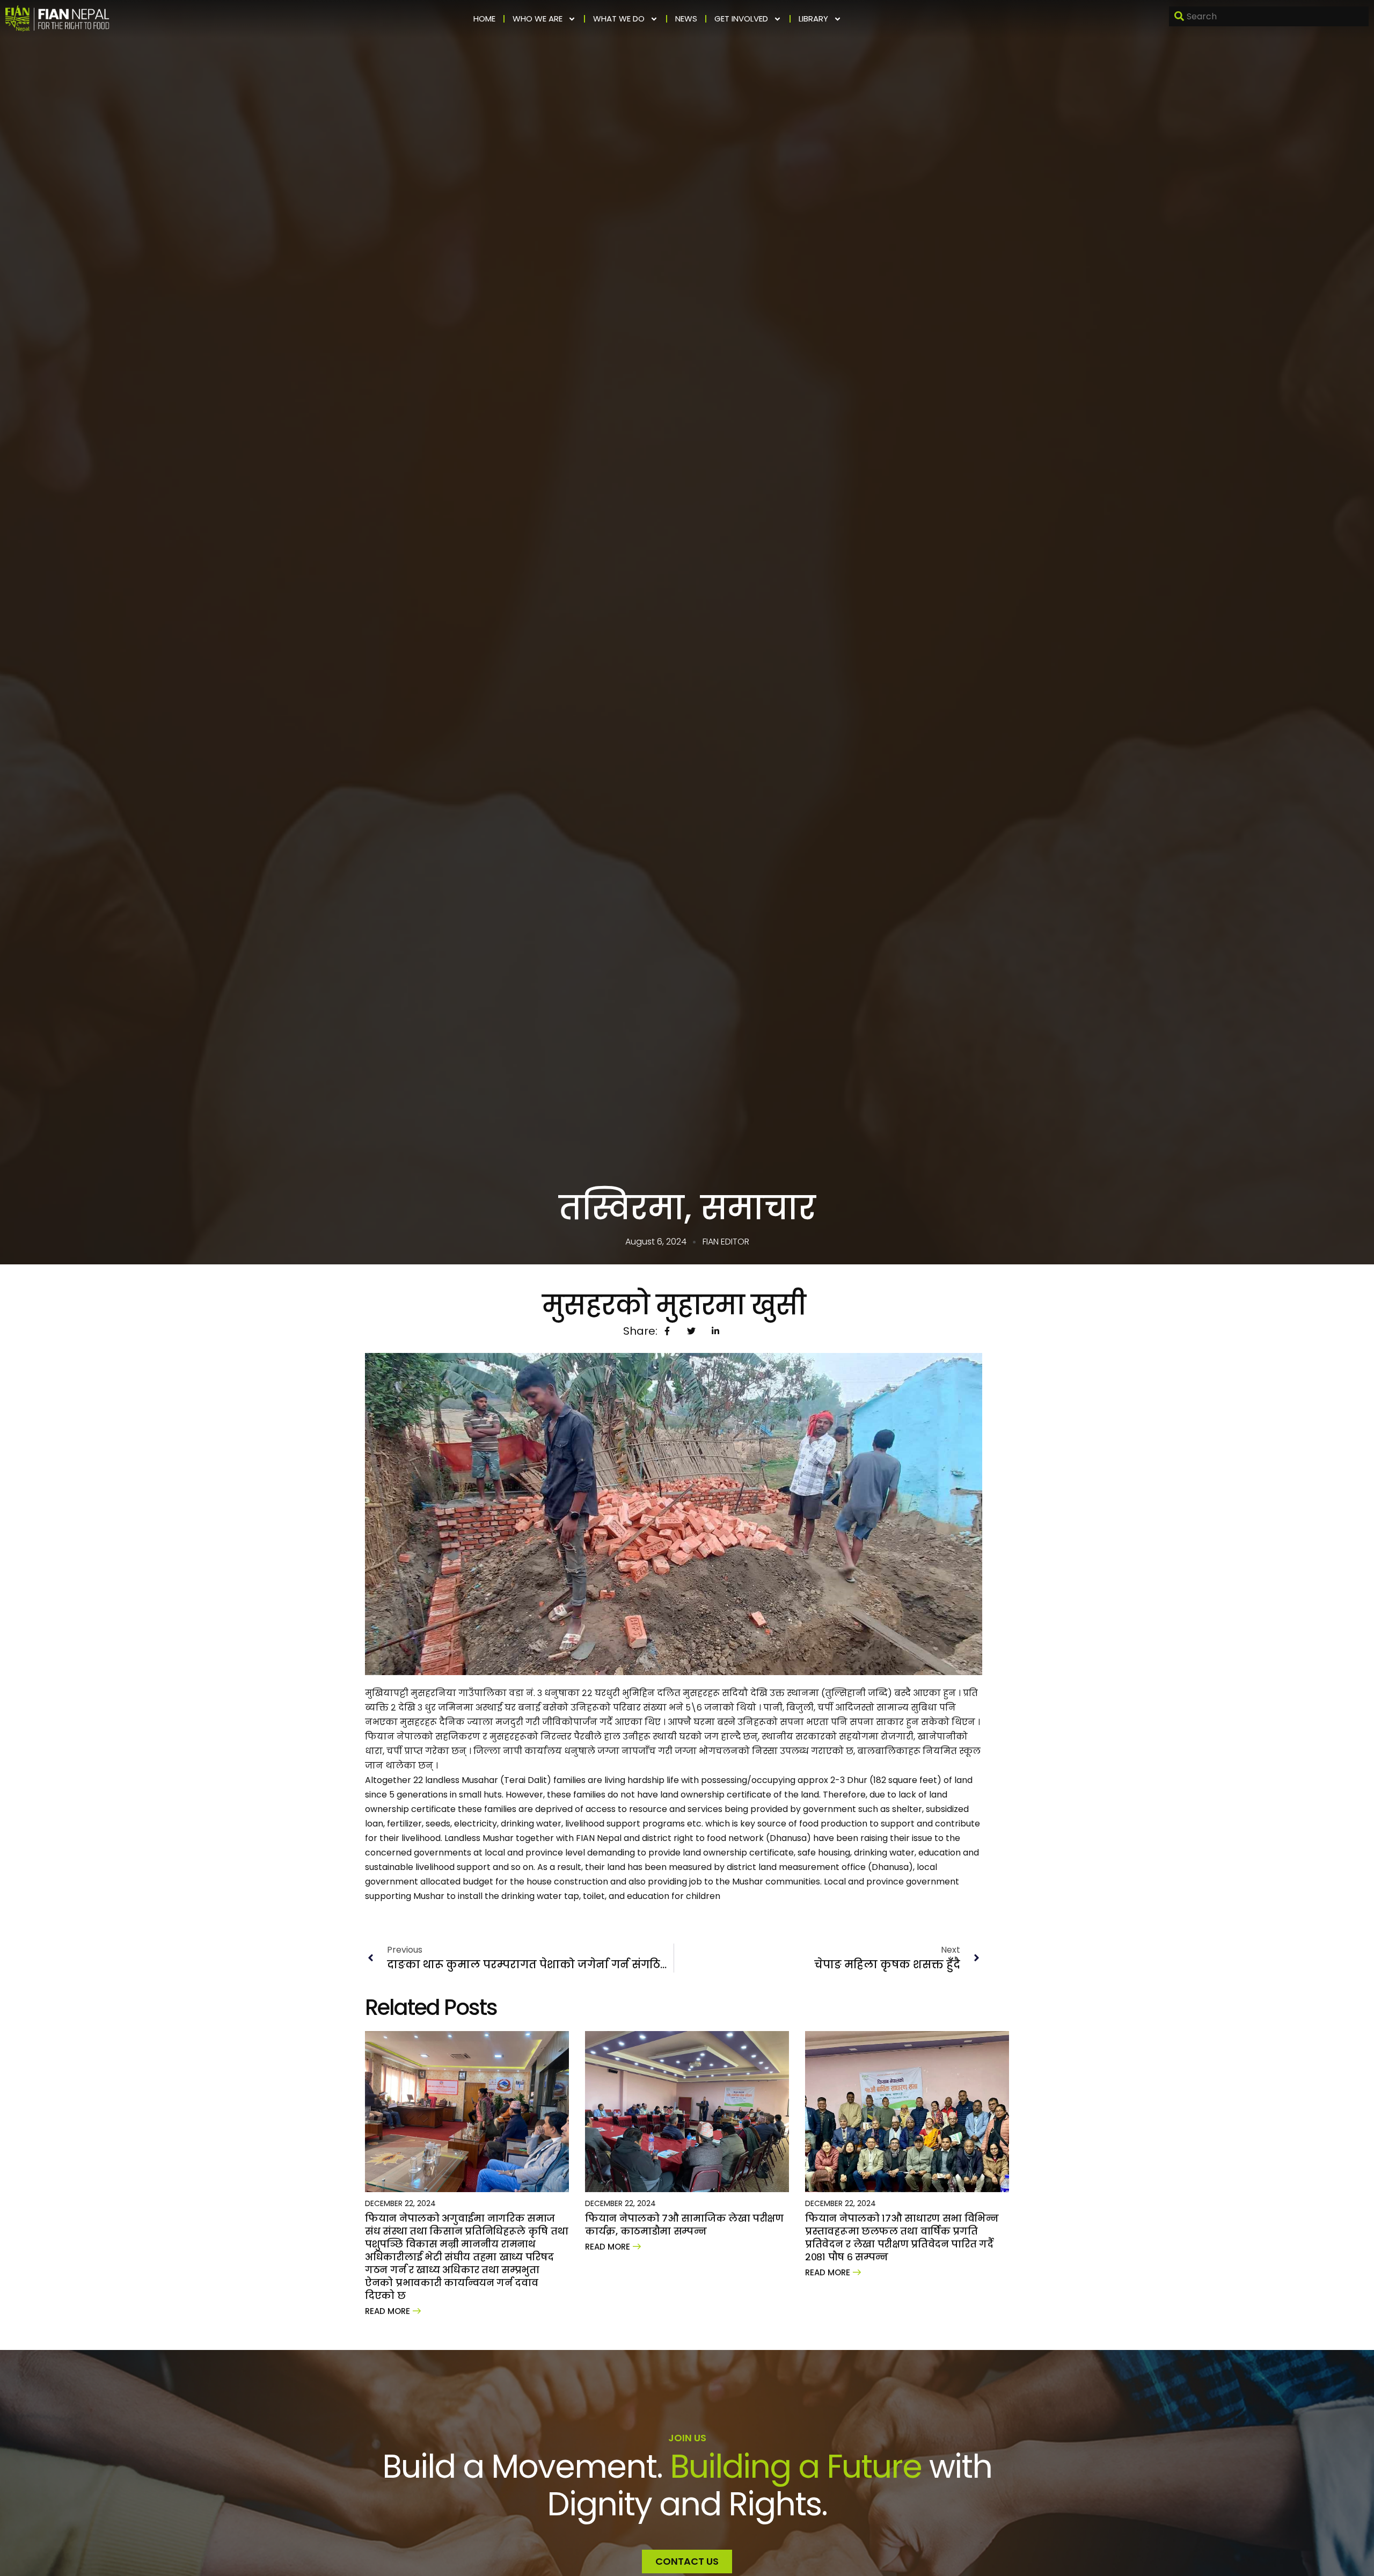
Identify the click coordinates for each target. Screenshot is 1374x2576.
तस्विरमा (622, 1208)
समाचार (758, 1208)
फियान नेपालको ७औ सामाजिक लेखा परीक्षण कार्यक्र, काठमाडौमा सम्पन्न (684, 2225)
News (686, 19)
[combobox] (1269, 16)
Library (813, 19)
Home (484, 19)
